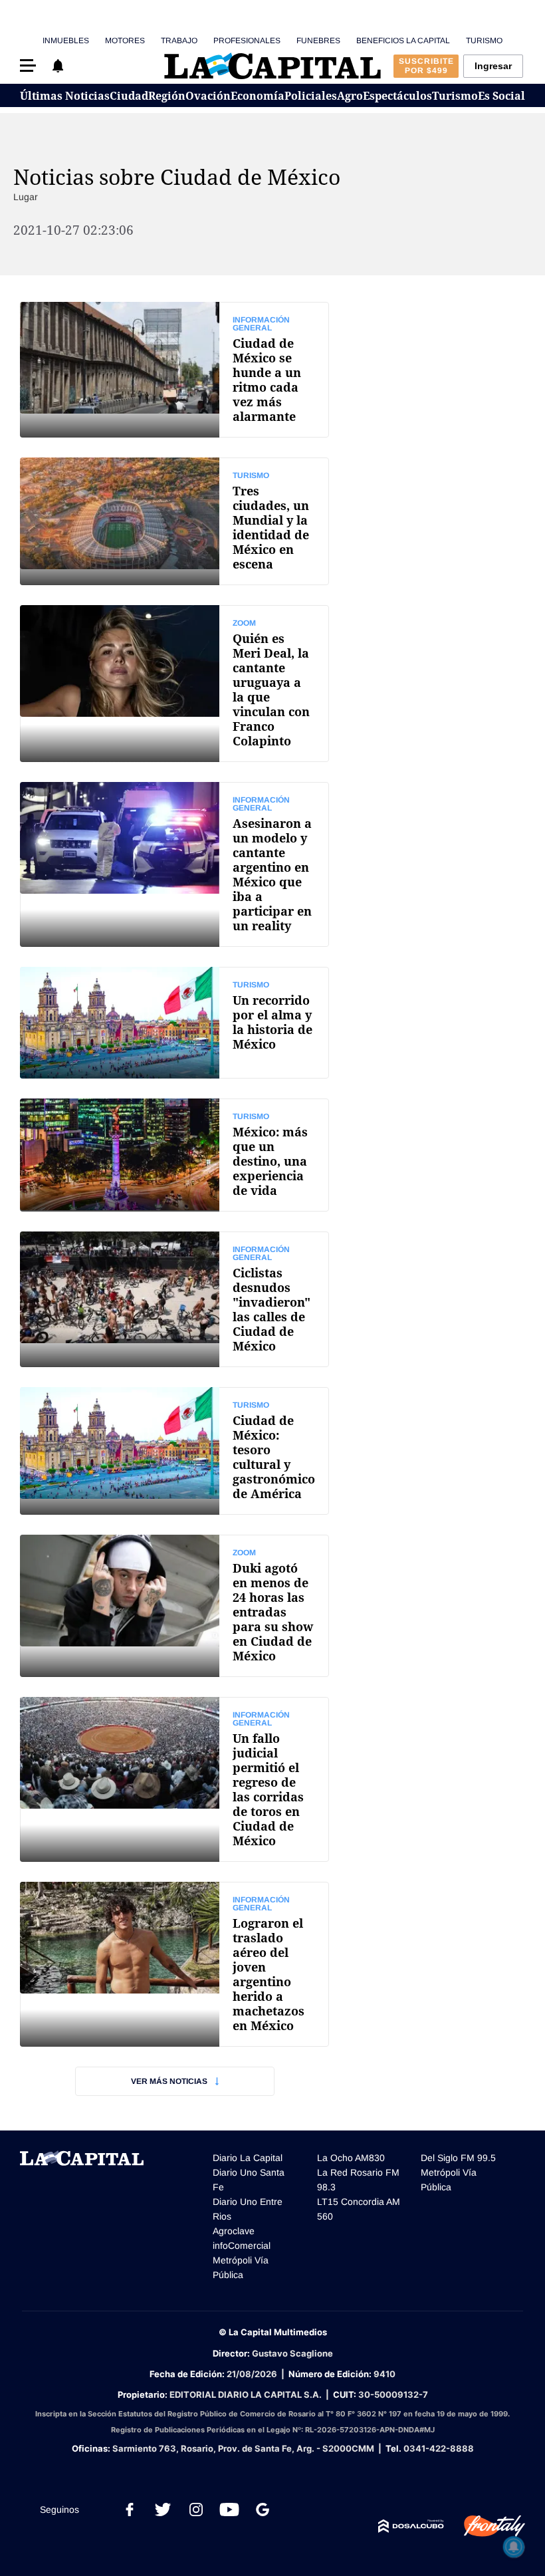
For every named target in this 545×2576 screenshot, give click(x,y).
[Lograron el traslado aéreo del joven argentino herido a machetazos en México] (174, 1964)
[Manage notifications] (514, 2547)
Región (167, 96)
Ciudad (129, 96)
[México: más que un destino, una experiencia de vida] (174, 1155)
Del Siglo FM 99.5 (458, 2158)
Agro (350, 96)
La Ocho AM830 (351, 2158)
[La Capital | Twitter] (163, 2510)
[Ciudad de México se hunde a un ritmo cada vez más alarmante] (174, 370)
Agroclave (234, 2231)
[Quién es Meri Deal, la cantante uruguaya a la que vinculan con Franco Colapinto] (174, 684)
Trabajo (179, 41)
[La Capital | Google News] (263, 2510)
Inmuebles (66, 41)
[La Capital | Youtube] (229, 2510)
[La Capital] (272, 66)
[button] (28, 65)
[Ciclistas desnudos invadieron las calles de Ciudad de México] (174, 1299)
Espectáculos (397, 96)
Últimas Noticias (65, 96)
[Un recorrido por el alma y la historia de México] (174, 1023)
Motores (125, 41)
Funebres (318, 41)
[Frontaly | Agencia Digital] (485, 2526)
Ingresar (493, 66)
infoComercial (242, 2246)
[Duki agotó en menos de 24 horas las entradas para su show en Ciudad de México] (174, 1606)
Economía (258, 96)
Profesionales (247, 41)
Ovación (208, 96)
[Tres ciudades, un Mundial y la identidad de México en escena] (174, 521)
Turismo (484, 41)
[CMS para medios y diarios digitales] (411, 2526)
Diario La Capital (248, 2158)
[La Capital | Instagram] (196, 2510)
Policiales (311, 96)
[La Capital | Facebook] (130, 2510)
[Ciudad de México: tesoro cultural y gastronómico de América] (174, 1451)
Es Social (501, 96)
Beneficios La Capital (403, 41)
